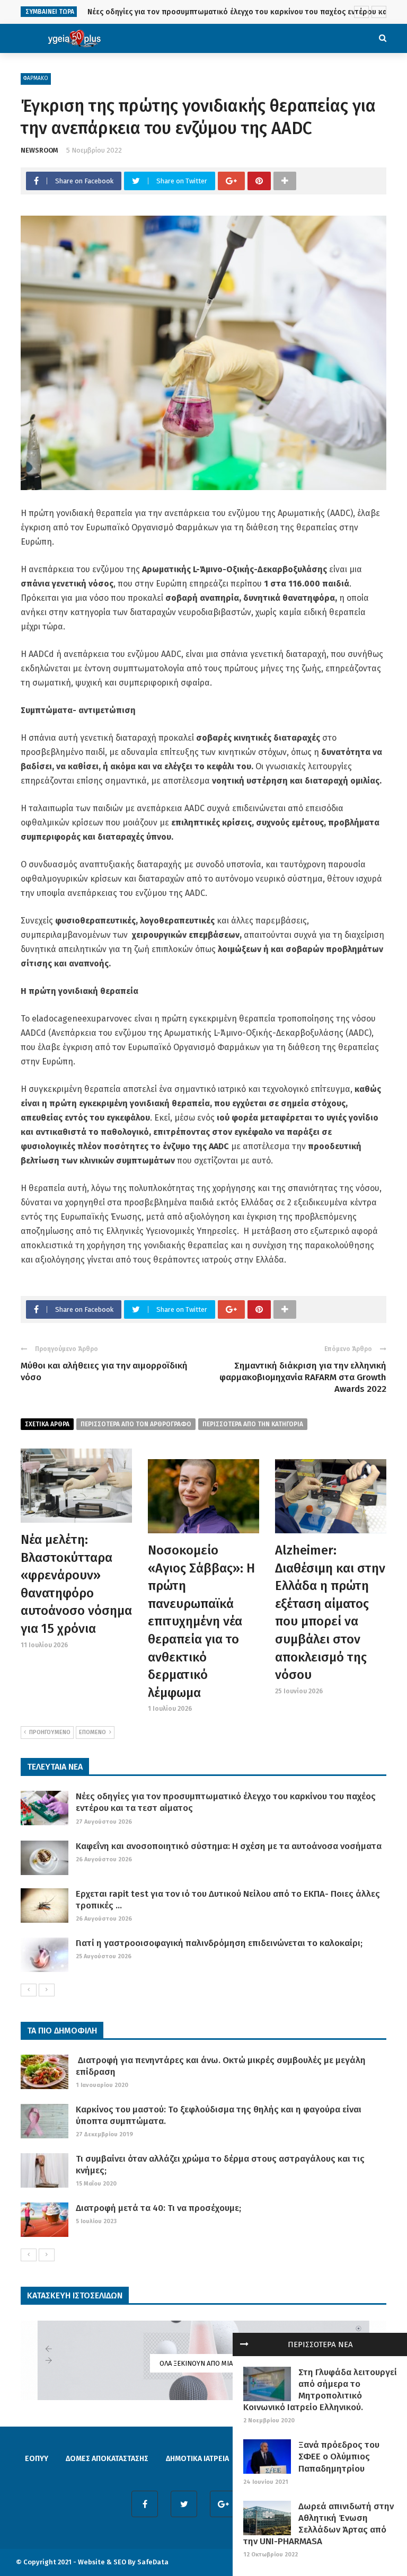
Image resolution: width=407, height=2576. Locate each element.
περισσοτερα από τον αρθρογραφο (136, 1424)
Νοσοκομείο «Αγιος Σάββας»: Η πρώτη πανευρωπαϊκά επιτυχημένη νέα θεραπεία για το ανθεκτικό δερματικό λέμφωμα (201, 1622)
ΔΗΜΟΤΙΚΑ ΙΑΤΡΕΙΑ (197, 2459)
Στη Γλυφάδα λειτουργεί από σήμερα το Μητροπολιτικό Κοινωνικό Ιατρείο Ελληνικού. (320, 2390)
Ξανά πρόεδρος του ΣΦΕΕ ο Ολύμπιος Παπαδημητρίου (339, 2457)
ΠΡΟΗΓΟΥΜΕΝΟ (50, 1732)
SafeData (153, 2562)
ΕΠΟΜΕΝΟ (92, 1732)
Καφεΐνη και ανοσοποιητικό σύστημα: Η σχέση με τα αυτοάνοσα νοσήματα (229, 1846)
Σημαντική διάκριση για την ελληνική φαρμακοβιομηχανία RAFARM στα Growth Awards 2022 (303, 1377)
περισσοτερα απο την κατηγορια (253, 1424)
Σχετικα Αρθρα (47, 1424)
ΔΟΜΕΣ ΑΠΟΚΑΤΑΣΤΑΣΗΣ (107, 2459)
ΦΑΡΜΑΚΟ (36, 78)
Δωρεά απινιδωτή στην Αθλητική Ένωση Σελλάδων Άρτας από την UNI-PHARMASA (318, 2524)
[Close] (244, 2344)
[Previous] (29, 1990)
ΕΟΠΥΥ (37, 2459)
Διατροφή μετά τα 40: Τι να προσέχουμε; (158, 2208)
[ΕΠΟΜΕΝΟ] (47, 1990)
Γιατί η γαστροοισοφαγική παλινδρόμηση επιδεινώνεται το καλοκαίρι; (219, 1943)
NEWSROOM (39, 150)
